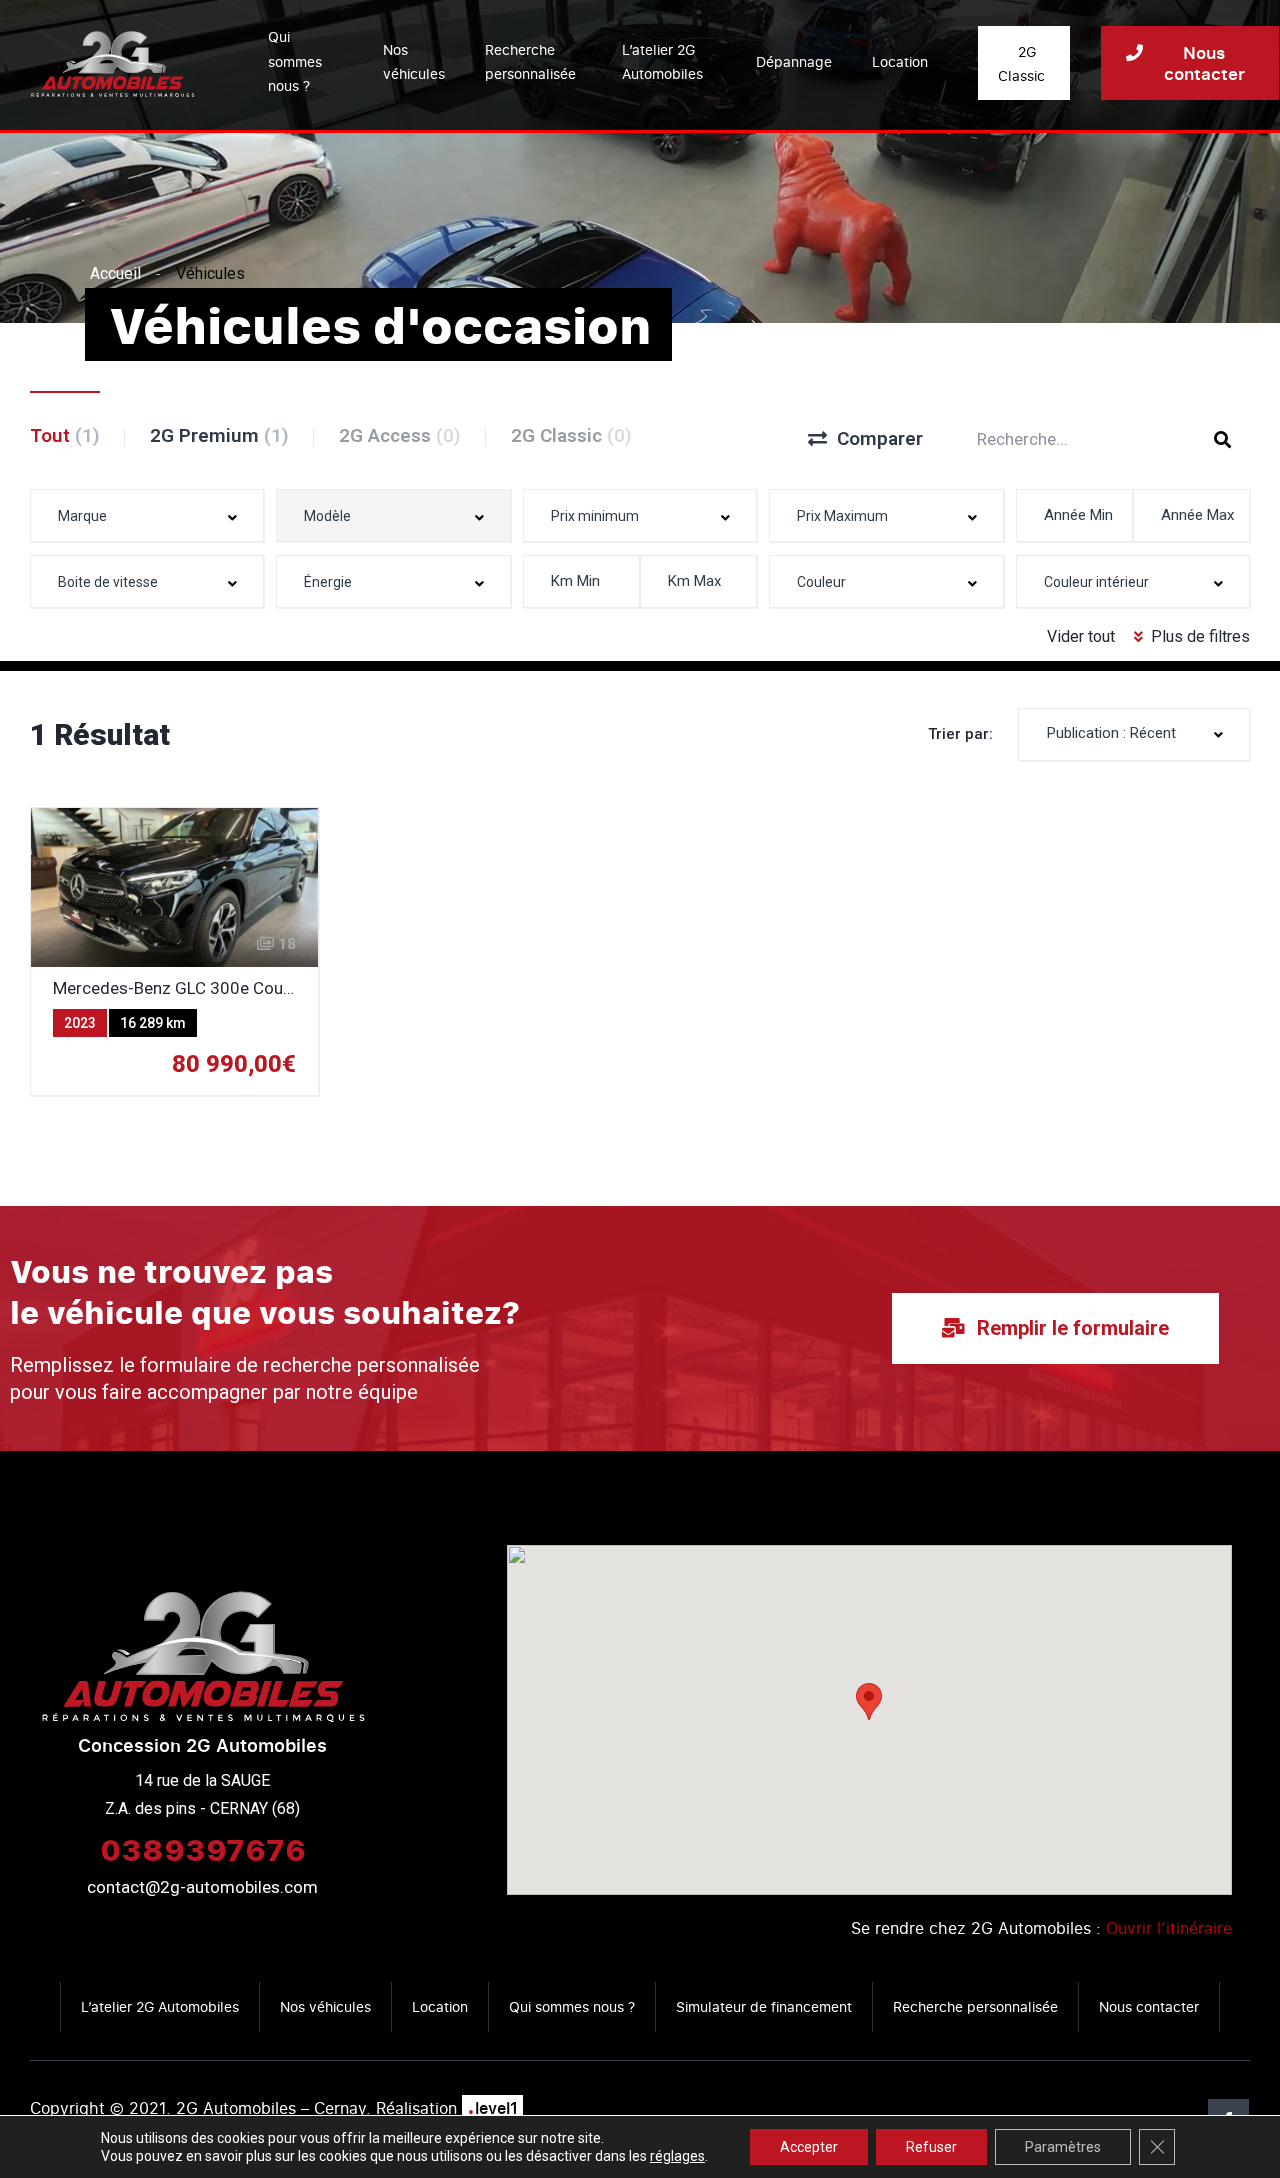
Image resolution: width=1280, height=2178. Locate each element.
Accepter (809, 2147)
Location (900, 61)
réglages (677, 2156)
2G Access (400, 435)
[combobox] (147, 515)
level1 (492, 2108)
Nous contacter (1149, 2006)
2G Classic (571, 435)
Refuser (931, 2147)
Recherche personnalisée (530, 62)
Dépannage (794, 61)
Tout (65, 435)
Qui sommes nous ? (295, 61)
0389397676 (203, 1849)
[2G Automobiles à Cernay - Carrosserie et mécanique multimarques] (112, 62)
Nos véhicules (414, 62)
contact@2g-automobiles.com (202, 1887)
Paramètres (1063, 2147)
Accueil (115, 273)
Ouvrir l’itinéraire (1169, 1928)
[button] (869, 1701)
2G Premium (219, 435)
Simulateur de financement (764, 2006)
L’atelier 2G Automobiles (662, 62)
